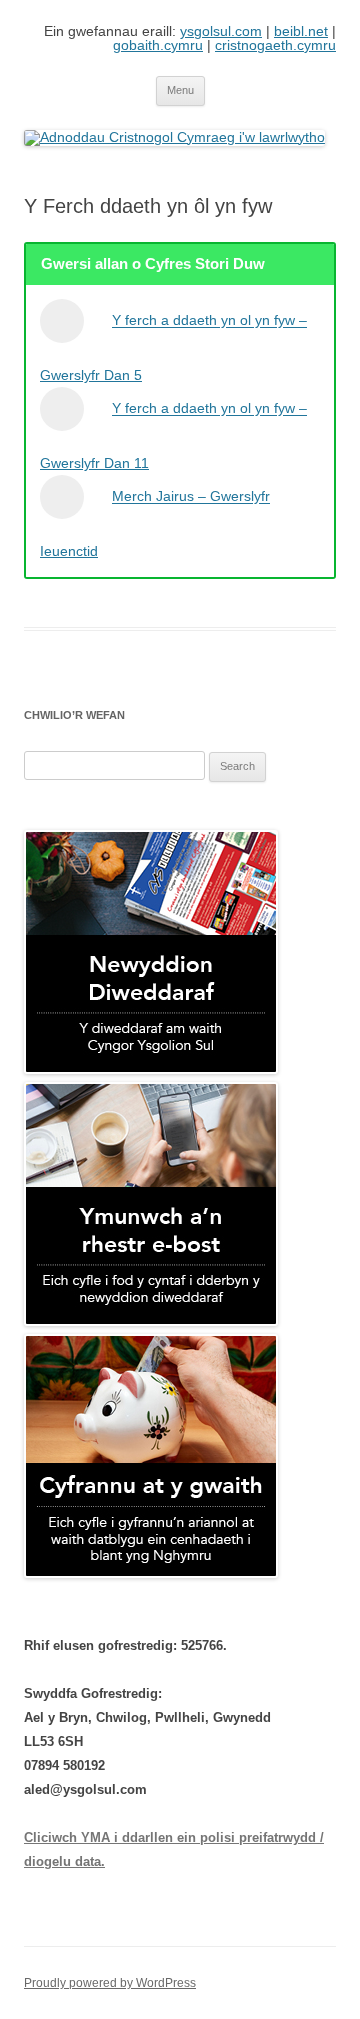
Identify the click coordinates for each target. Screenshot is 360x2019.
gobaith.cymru (158, 45)
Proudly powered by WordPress (110, 1983)
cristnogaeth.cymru (275, 45)
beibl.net (301, 31)
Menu (180, 90)
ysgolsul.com (221, 31)
